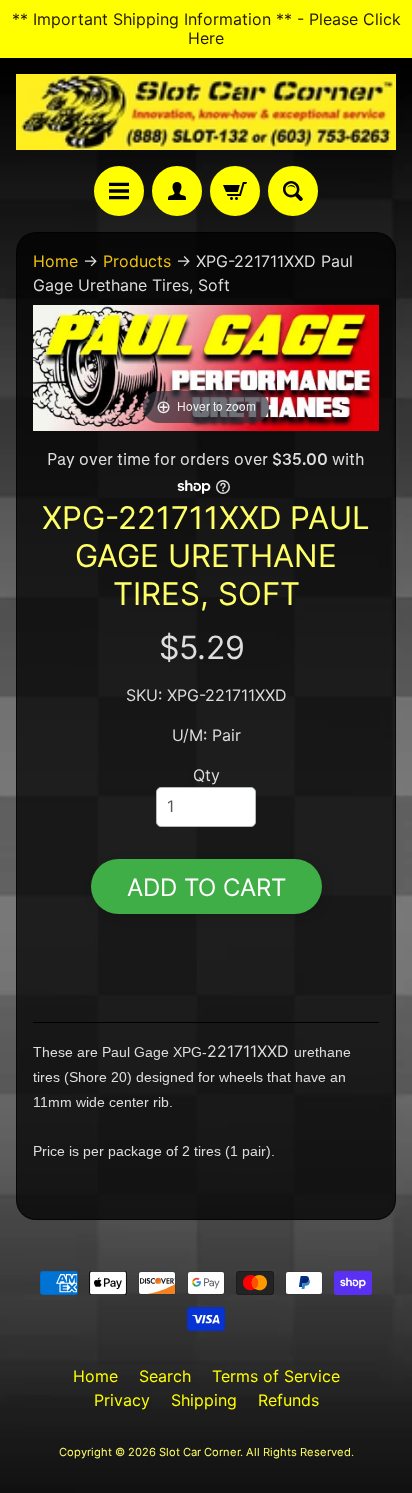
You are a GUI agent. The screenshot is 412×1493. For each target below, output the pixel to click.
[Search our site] (293, 191)
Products (137, 261)
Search (165, 1376)
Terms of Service (276, 1376)
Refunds (288, 1400)
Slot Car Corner (199, 1452)
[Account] (177, 191)
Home (55, 261)
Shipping (204, 1400)
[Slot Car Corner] (206, 112)
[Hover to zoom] (206, 366)
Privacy (122, 1400)
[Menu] (119, 191)
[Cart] (235, 191)
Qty (206, 775)
